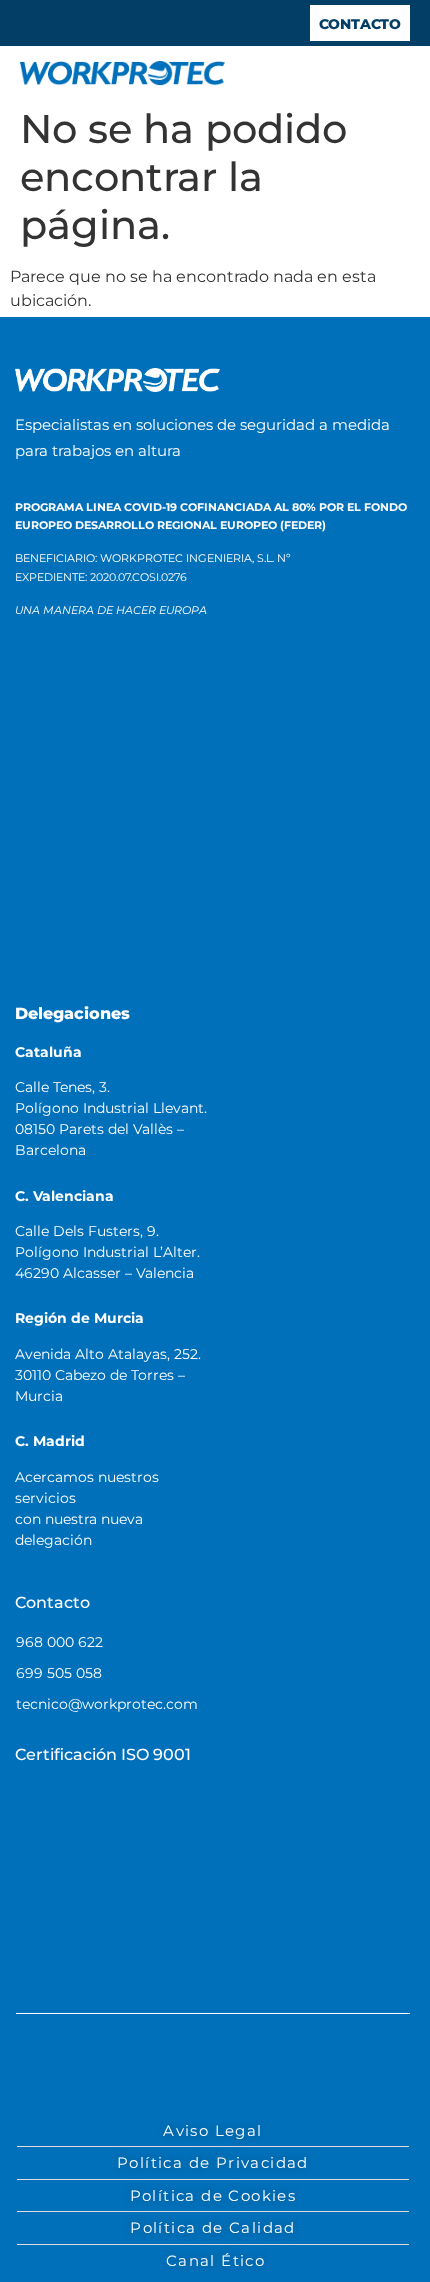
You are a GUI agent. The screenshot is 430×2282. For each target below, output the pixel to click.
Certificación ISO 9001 (103, 1754)
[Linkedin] (152, 2069)
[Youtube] (234, 2069)
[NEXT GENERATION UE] (96, 953)
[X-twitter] (193, 2069)
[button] (391, 74)
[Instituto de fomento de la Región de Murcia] (260, 700)
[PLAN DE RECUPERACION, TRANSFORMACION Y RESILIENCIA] (83, 882)
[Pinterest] (316, 2069)
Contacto (52, 1602)
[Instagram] (275, 2069)
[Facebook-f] (111, 2069)
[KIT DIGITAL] (83, 797)
